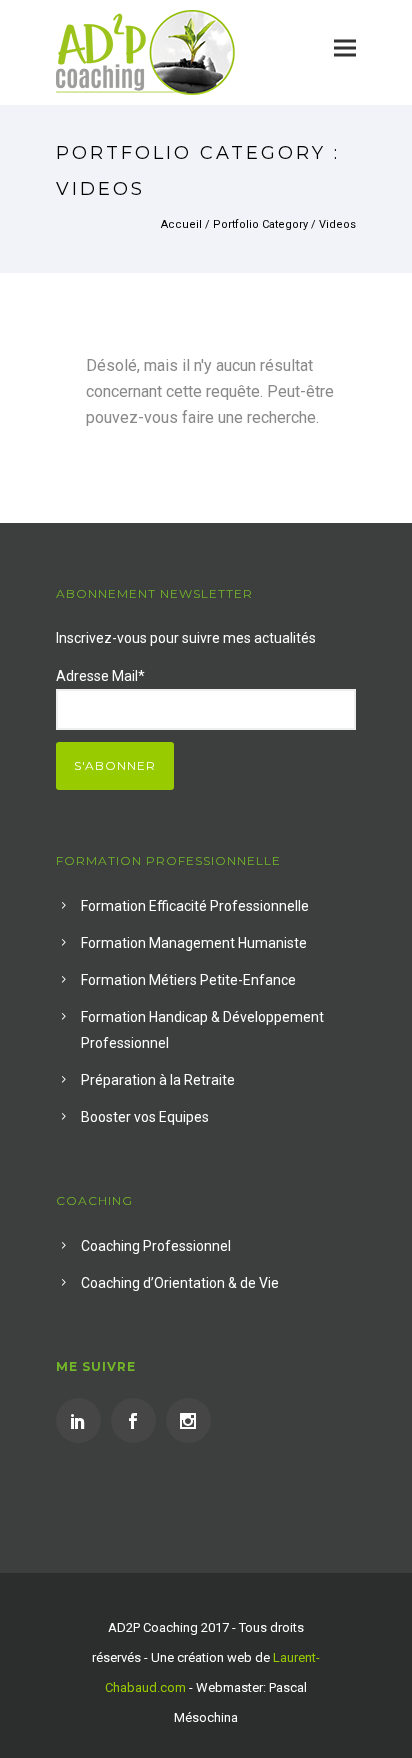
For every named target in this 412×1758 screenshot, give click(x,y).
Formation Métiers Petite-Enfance (188, 980)
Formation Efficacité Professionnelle (195, 906)
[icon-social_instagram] (188, 1420)
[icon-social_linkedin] (83, 1420)
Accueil (181, 224)
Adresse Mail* (100, 676)
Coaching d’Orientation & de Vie (180, 1283)
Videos (337, 224)
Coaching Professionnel (156, 1246)
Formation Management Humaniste (194, 943)
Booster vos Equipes (145, 1117)
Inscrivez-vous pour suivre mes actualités (186, 638)
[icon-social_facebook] (138, 1420)
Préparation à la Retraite (158, 1080)
